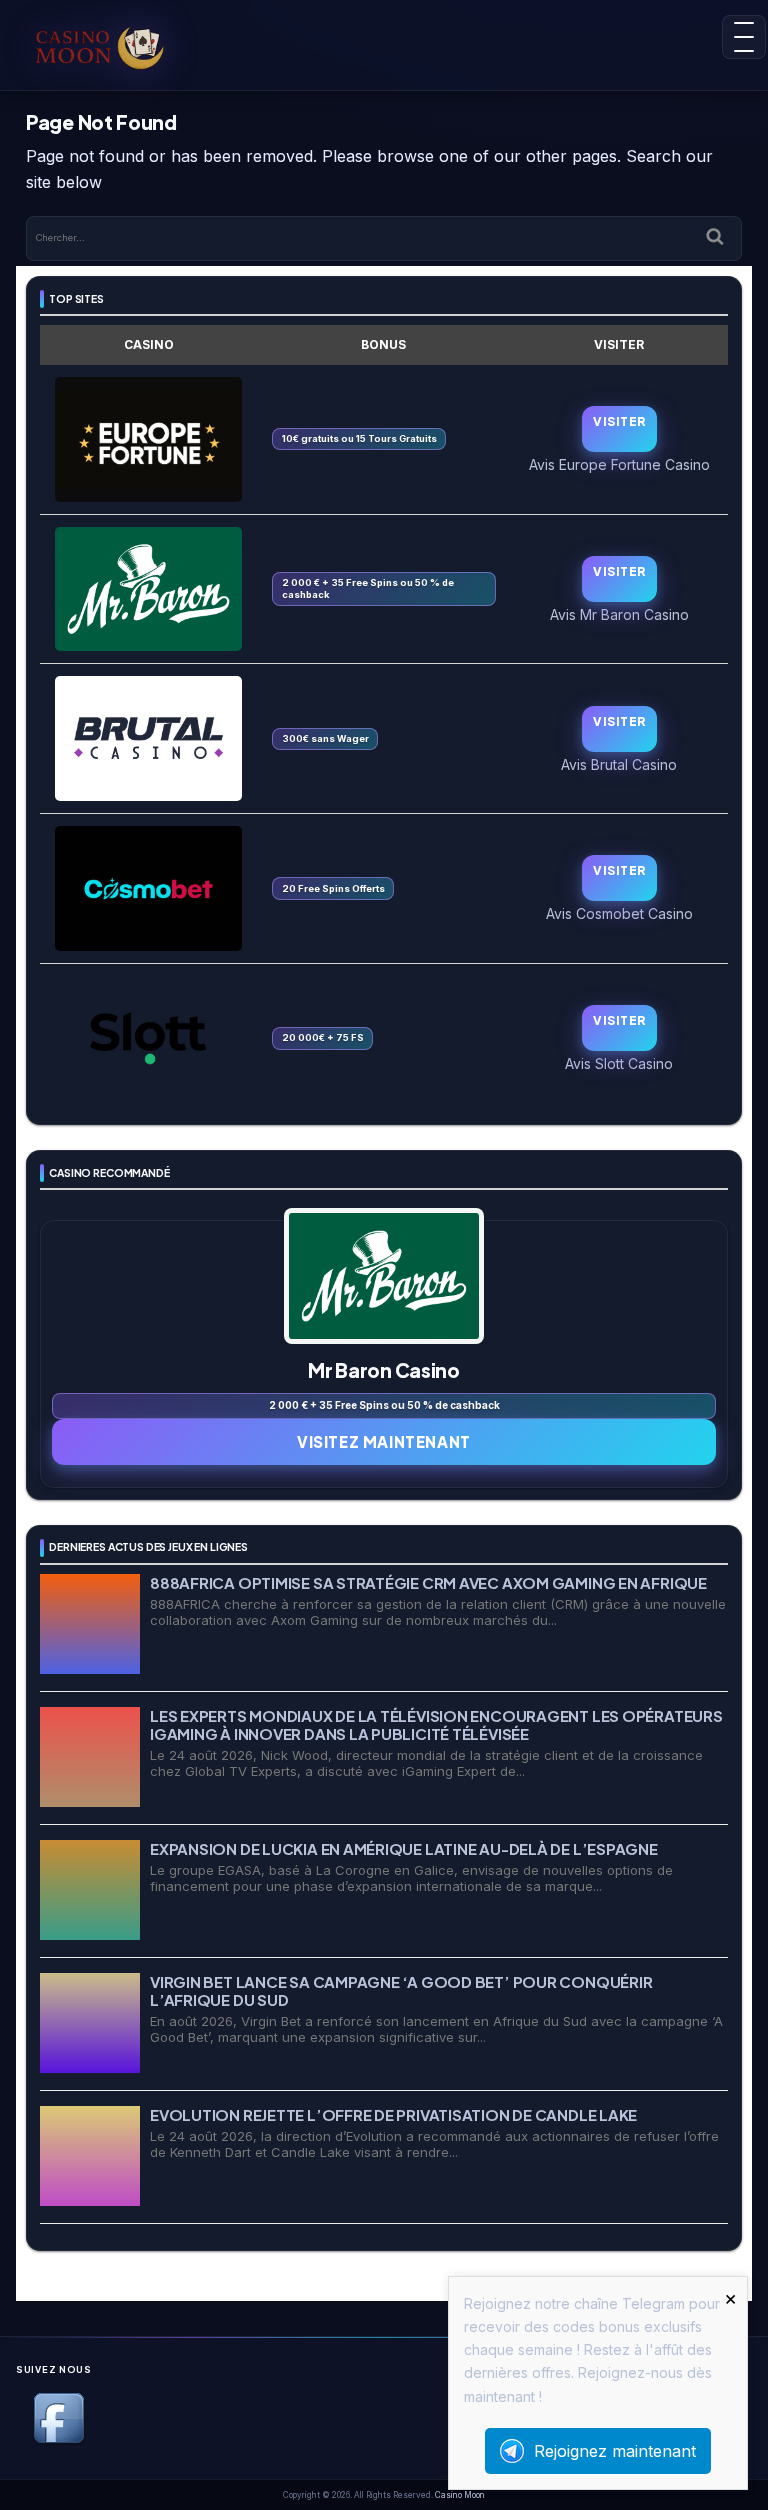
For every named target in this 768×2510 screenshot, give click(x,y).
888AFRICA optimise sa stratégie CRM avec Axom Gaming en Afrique (428, 1582)
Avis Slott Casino (619, 1063)
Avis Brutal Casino (619, 764)
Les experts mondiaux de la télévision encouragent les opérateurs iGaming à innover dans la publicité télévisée (436, 1724)
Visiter (619, 421)
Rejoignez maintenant (615, 2451)
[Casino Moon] (100, 45)
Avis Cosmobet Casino (619, 913)
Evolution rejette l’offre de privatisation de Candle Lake (393, 2114)
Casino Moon (460, 2495)
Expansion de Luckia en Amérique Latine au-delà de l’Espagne (404, 1848)
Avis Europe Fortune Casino (619, 464)
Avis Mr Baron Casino (619, 614)
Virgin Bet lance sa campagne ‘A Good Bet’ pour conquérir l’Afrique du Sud (401, 1990)
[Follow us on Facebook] (59, 2439)
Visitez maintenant (384, 1441)
